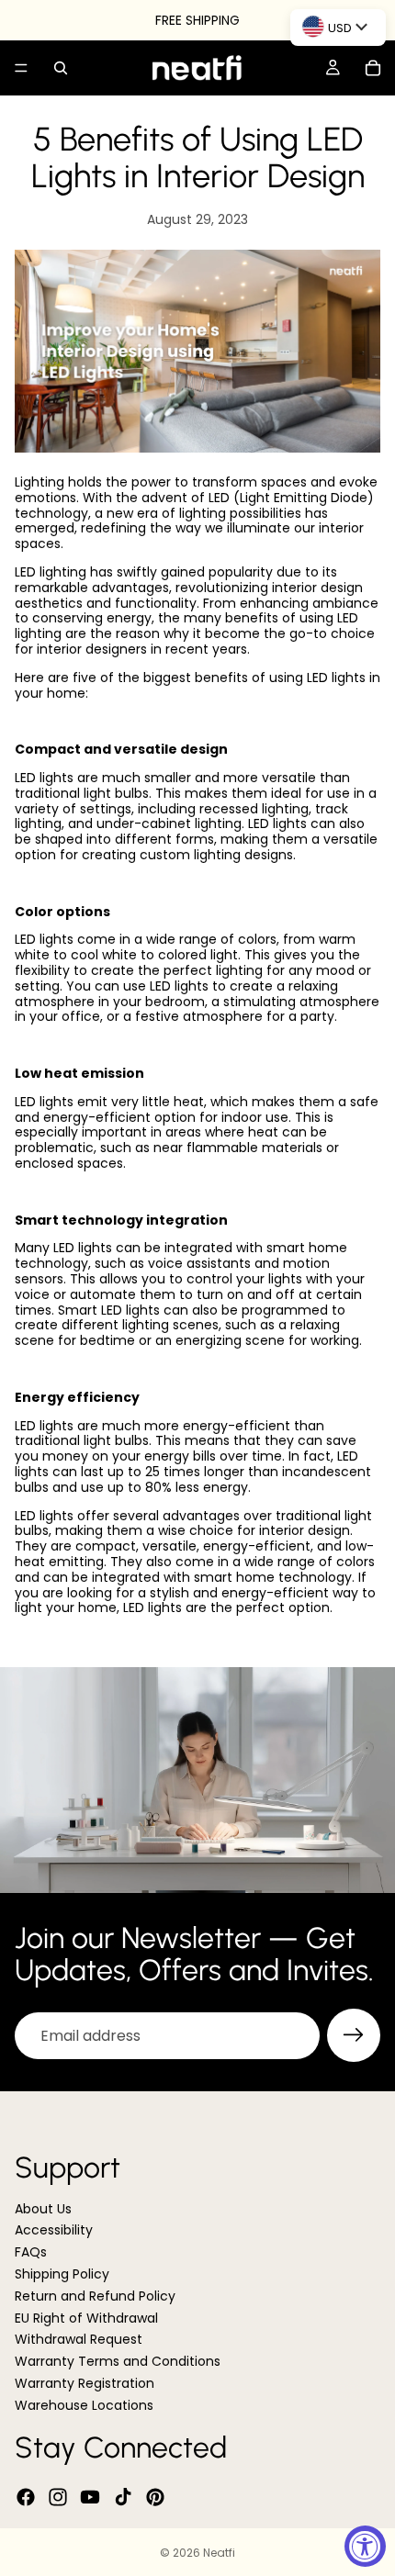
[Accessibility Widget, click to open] (365, 2546)
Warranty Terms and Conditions (118, 2361)
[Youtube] (90, 2497)
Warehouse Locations (84, 2405)
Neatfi (219, 2553)
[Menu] (21, 68)
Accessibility (54, 2231)
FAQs (31, 2252)
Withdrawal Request (79, 2340)
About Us (43, 2209)
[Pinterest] (155, 2497)
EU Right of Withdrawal (86, 2318)
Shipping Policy (62, 2274)
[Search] (61, 68)
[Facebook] (26, 2497)
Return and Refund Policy (95, 2296)
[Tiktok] (123, 2497)
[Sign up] (354, 2035)
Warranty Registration (85, 2383)
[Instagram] (58, 2497)
